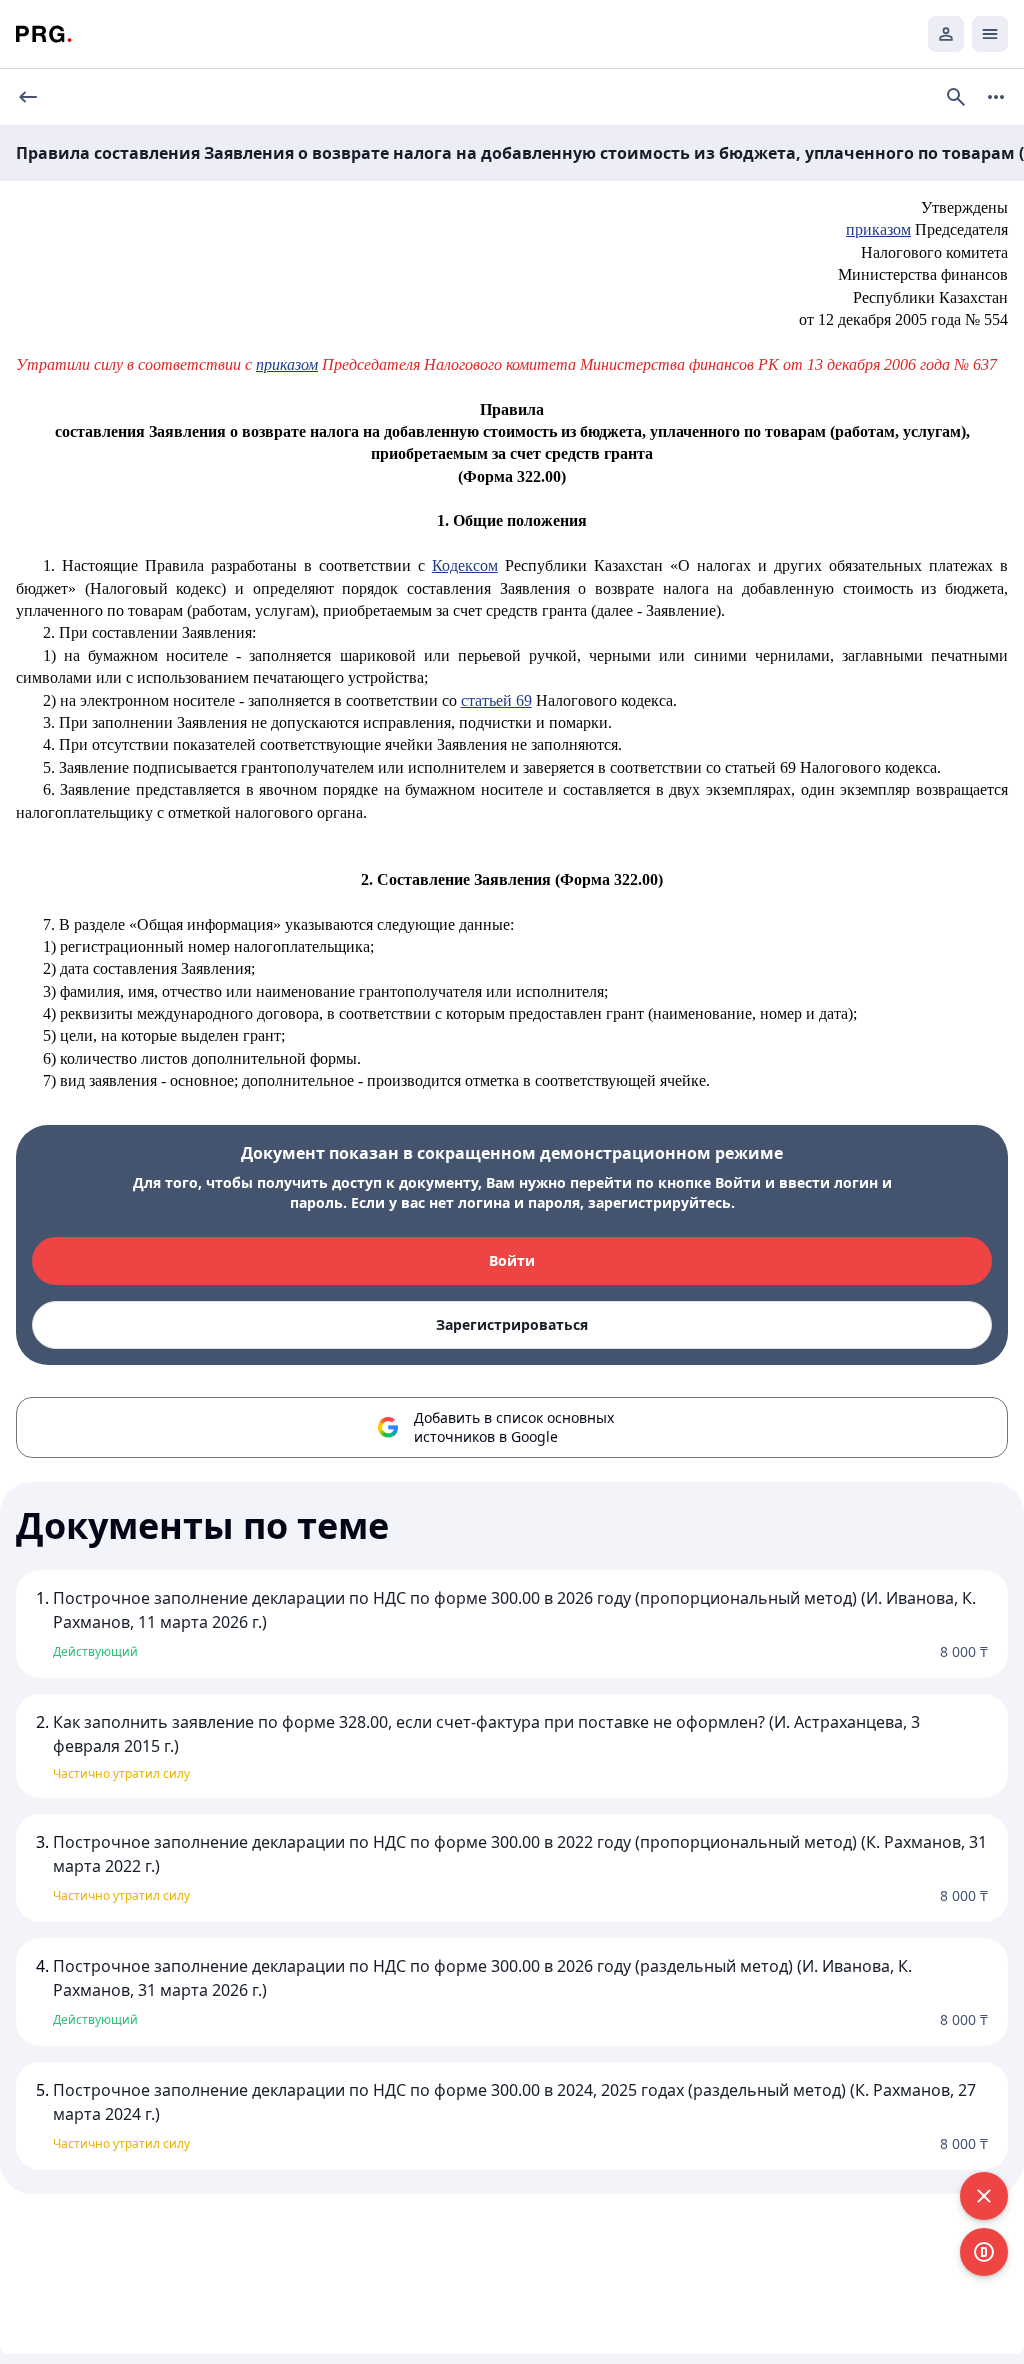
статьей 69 (496, 700)
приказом (878, 229)
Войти (512, 1260)
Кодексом (465, 565)
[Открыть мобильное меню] (990, 34)
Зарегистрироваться (512, 1324)
